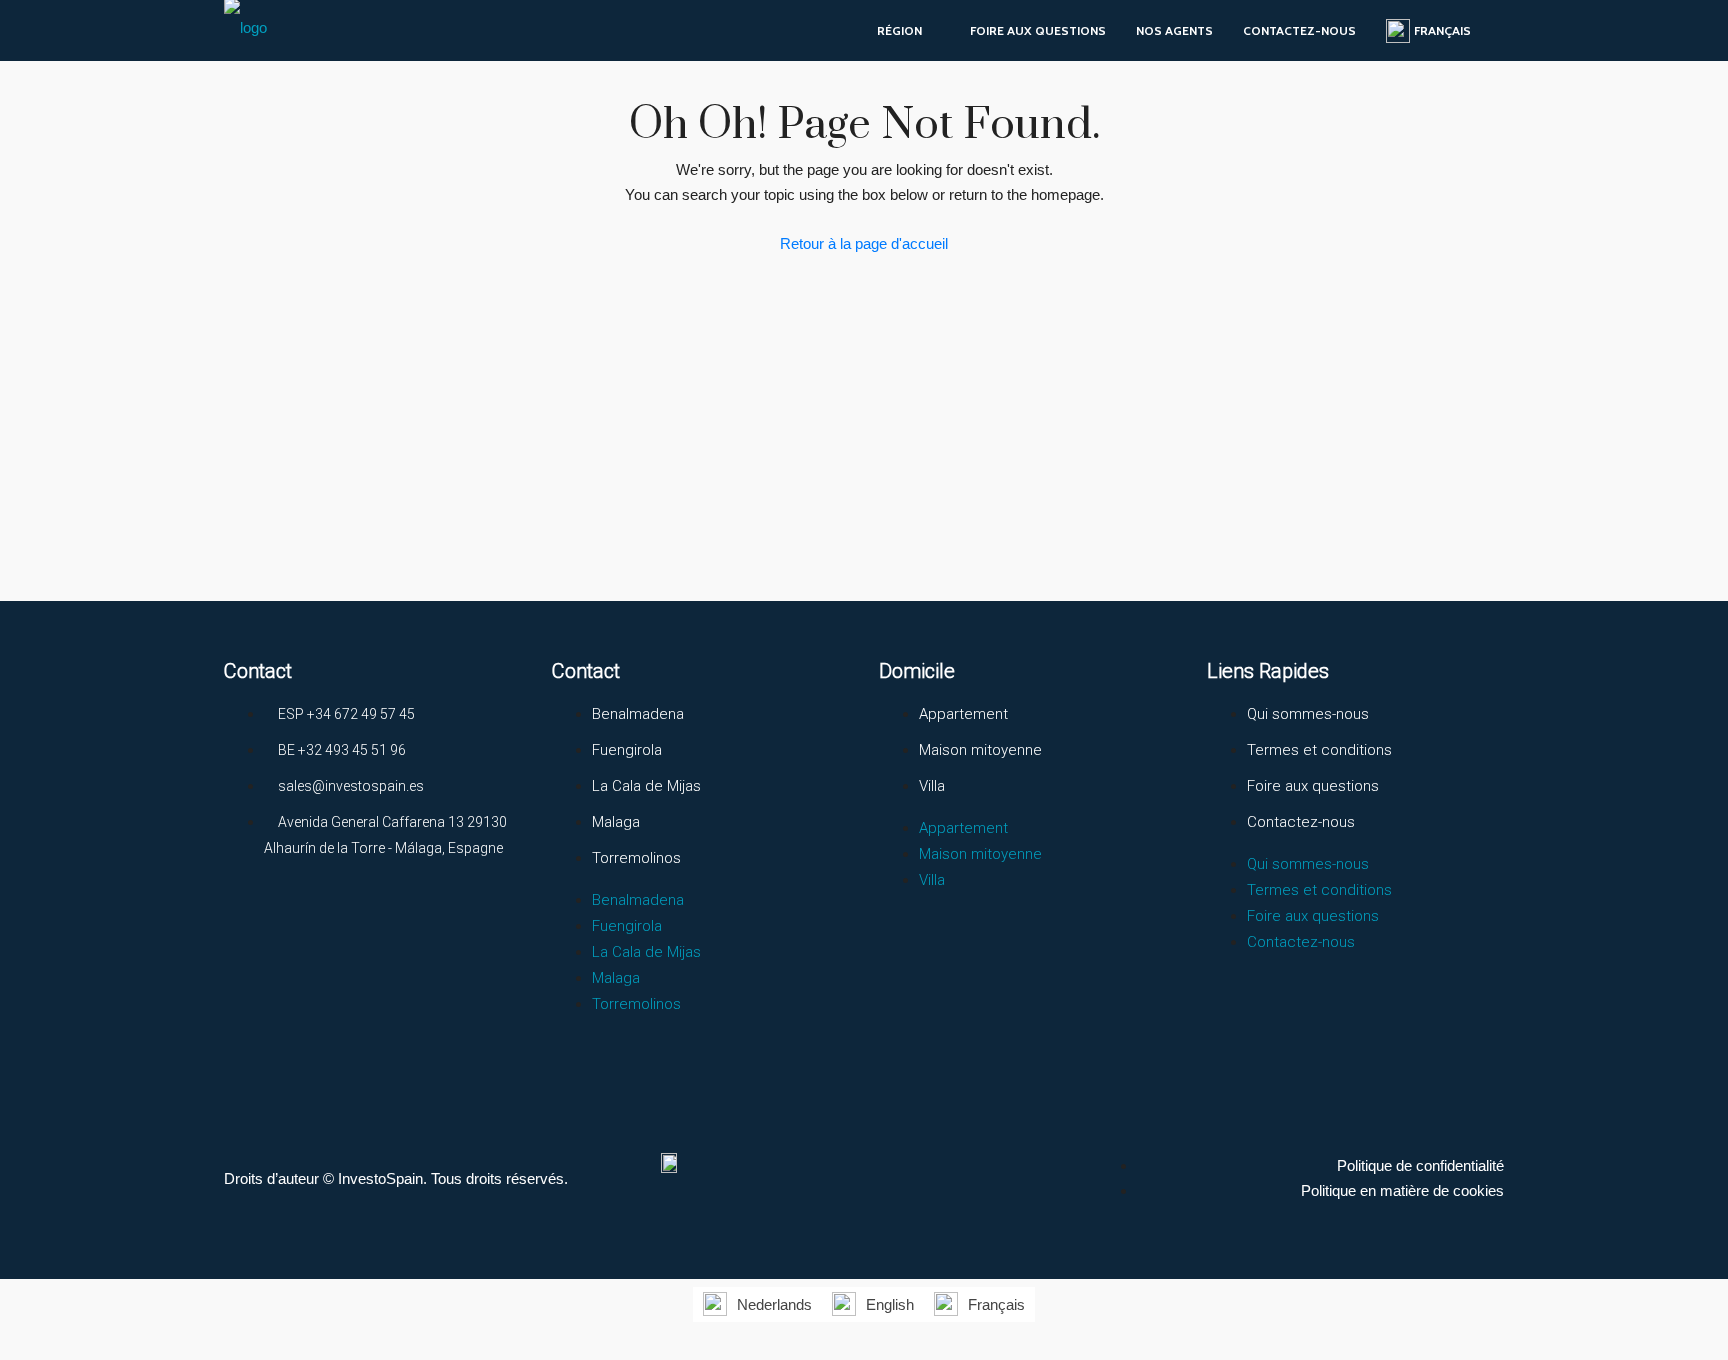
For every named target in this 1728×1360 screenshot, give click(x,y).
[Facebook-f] (249, 922)
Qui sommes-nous (1308, 714)
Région (899, 30)
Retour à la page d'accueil (864, 243)
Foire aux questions (1038, 30)
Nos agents (1174, 30)
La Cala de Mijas (646, 786)
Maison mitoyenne (980, 750)
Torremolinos (636, 858)
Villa (932, 786)
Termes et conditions (1319, 750)
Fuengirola (627, 750)
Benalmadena (638, 714)
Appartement (963, 714)
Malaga (616, 822)
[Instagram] (323, 922)
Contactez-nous (1299, 30)
